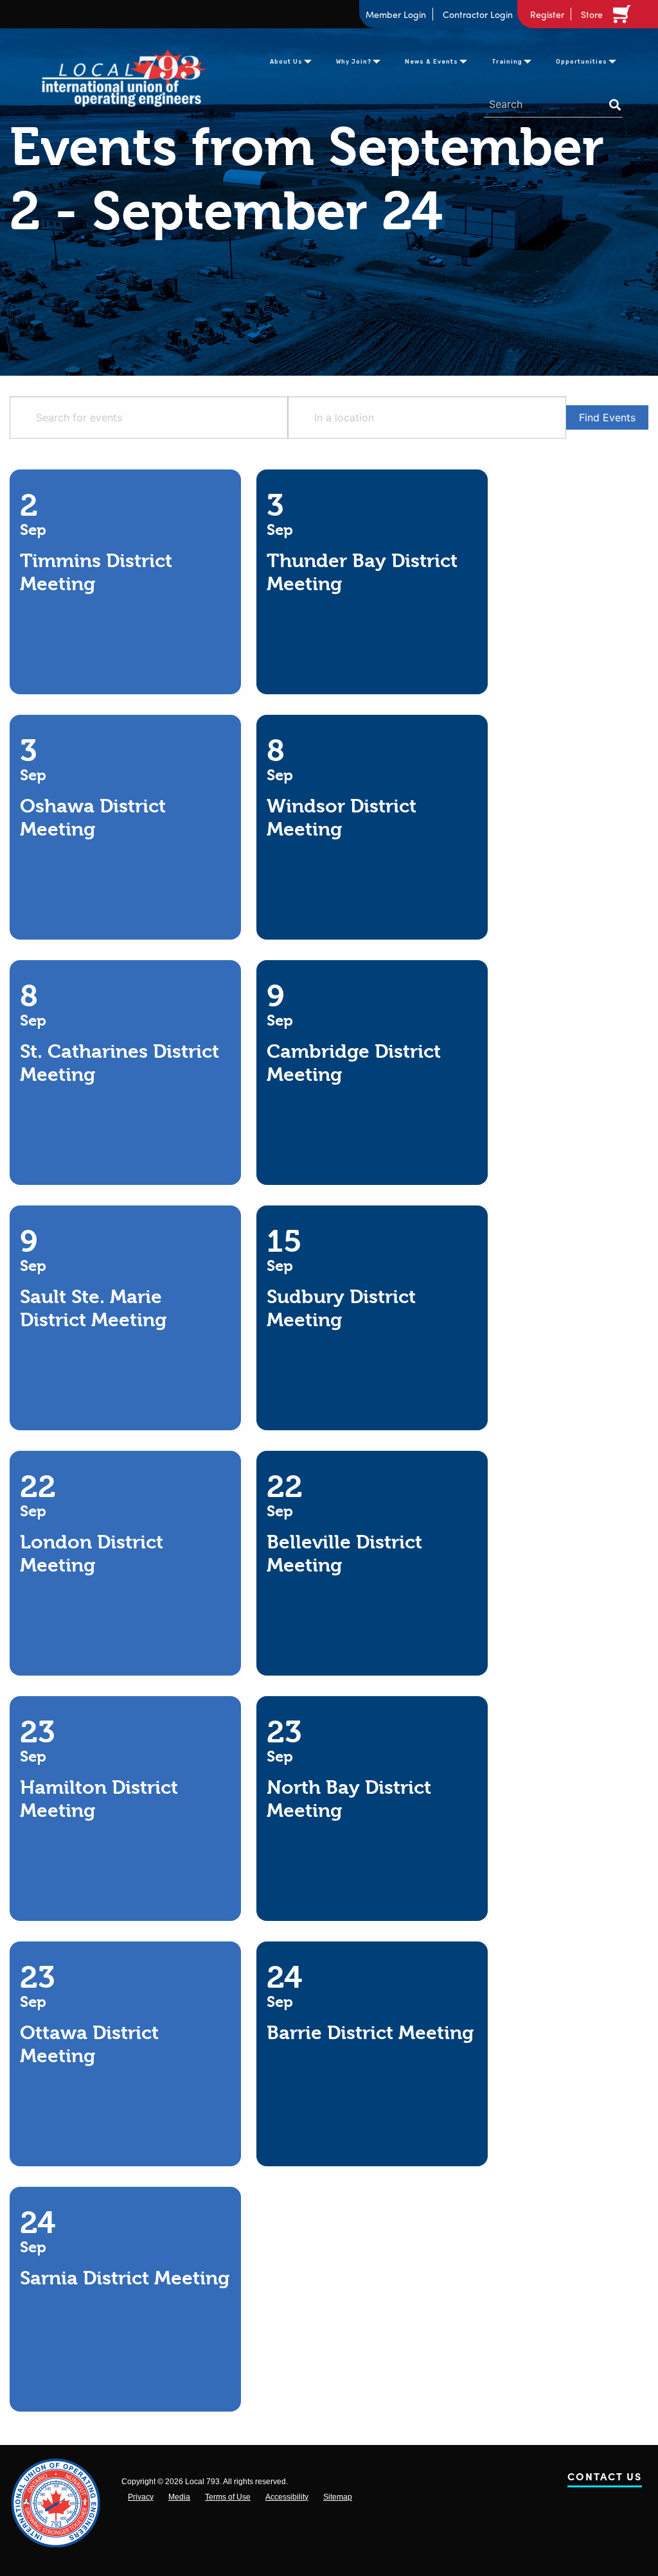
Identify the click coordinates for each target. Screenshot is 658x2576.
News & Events (431, 62)
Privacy (141, 2497)
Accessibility (287, 2497)
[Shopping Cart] (624, 14)
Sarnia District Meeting (125, 2278)
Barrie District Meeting (370, 2033)
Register (547, 14)
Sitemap (338, 2497)
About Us (286, 62)
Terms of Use (228, 2497)
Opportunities (582, 62)
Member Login (396, 14)
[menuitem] (286, 60)
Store (592, 14)
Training (507, 62)
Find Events (607, 417)
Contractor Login (478, 14)
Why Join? (354, 62)
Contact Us (605, 2479)
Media (179, 2497)
